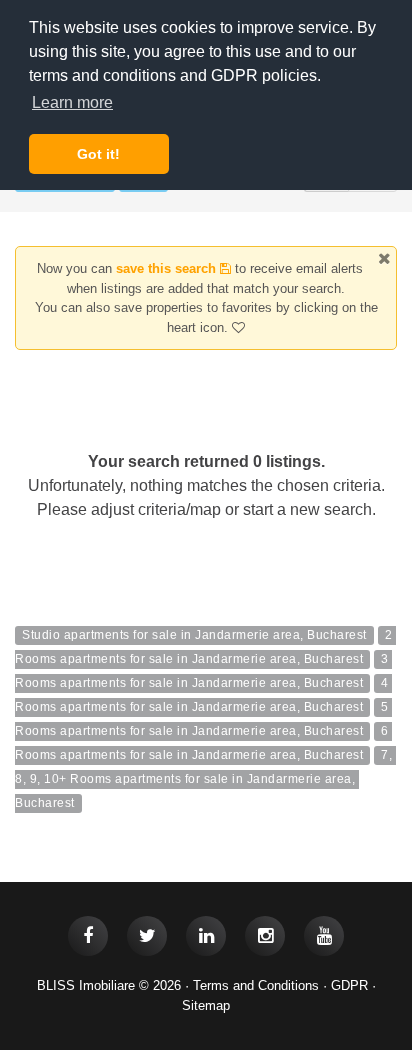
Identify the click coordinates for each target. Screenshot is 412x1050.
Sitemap (206, 1005)
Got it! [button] (98, 154)
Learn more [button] (72, 102)
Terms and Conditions (256, 985)
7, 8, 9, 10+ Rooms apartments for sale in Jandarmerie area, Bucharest (205, 779)
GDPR (349, 985)
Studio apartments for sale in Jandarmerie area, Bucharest (194, 635)
